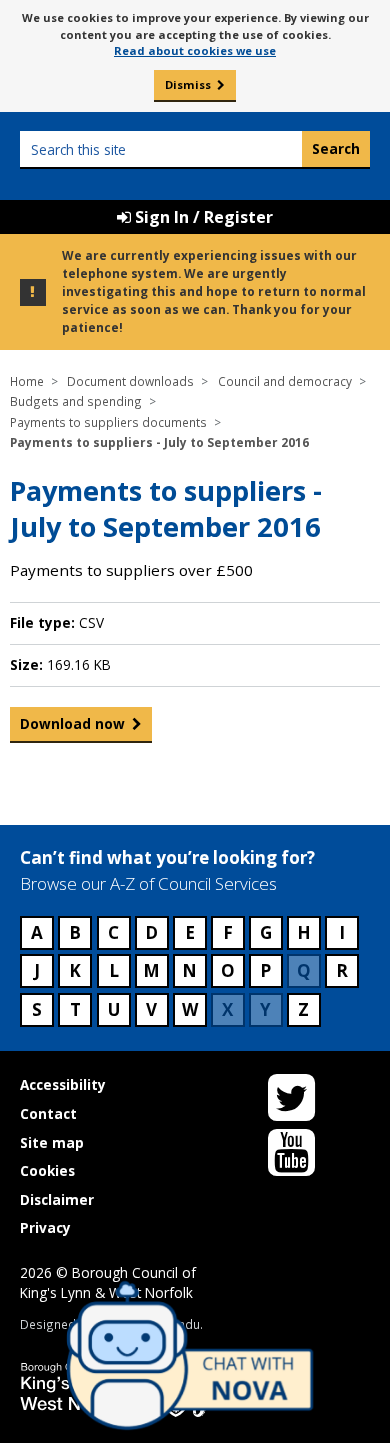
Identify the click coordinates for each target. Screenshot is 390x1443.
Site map (52, 1142)
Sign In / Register (202, 217)
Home (27, 381)
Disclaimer (57, 1199)
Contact (48, 1113)
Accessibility (63, 1084)
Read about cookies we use (195, 50)
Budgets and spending (76, 401)
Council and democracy (285, 381)
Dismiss (188, 84)
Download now (72, 723)
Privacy (45, 1227)
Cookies (47, 1170)
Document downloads (130, 381)
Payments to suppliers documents (108, 422)
